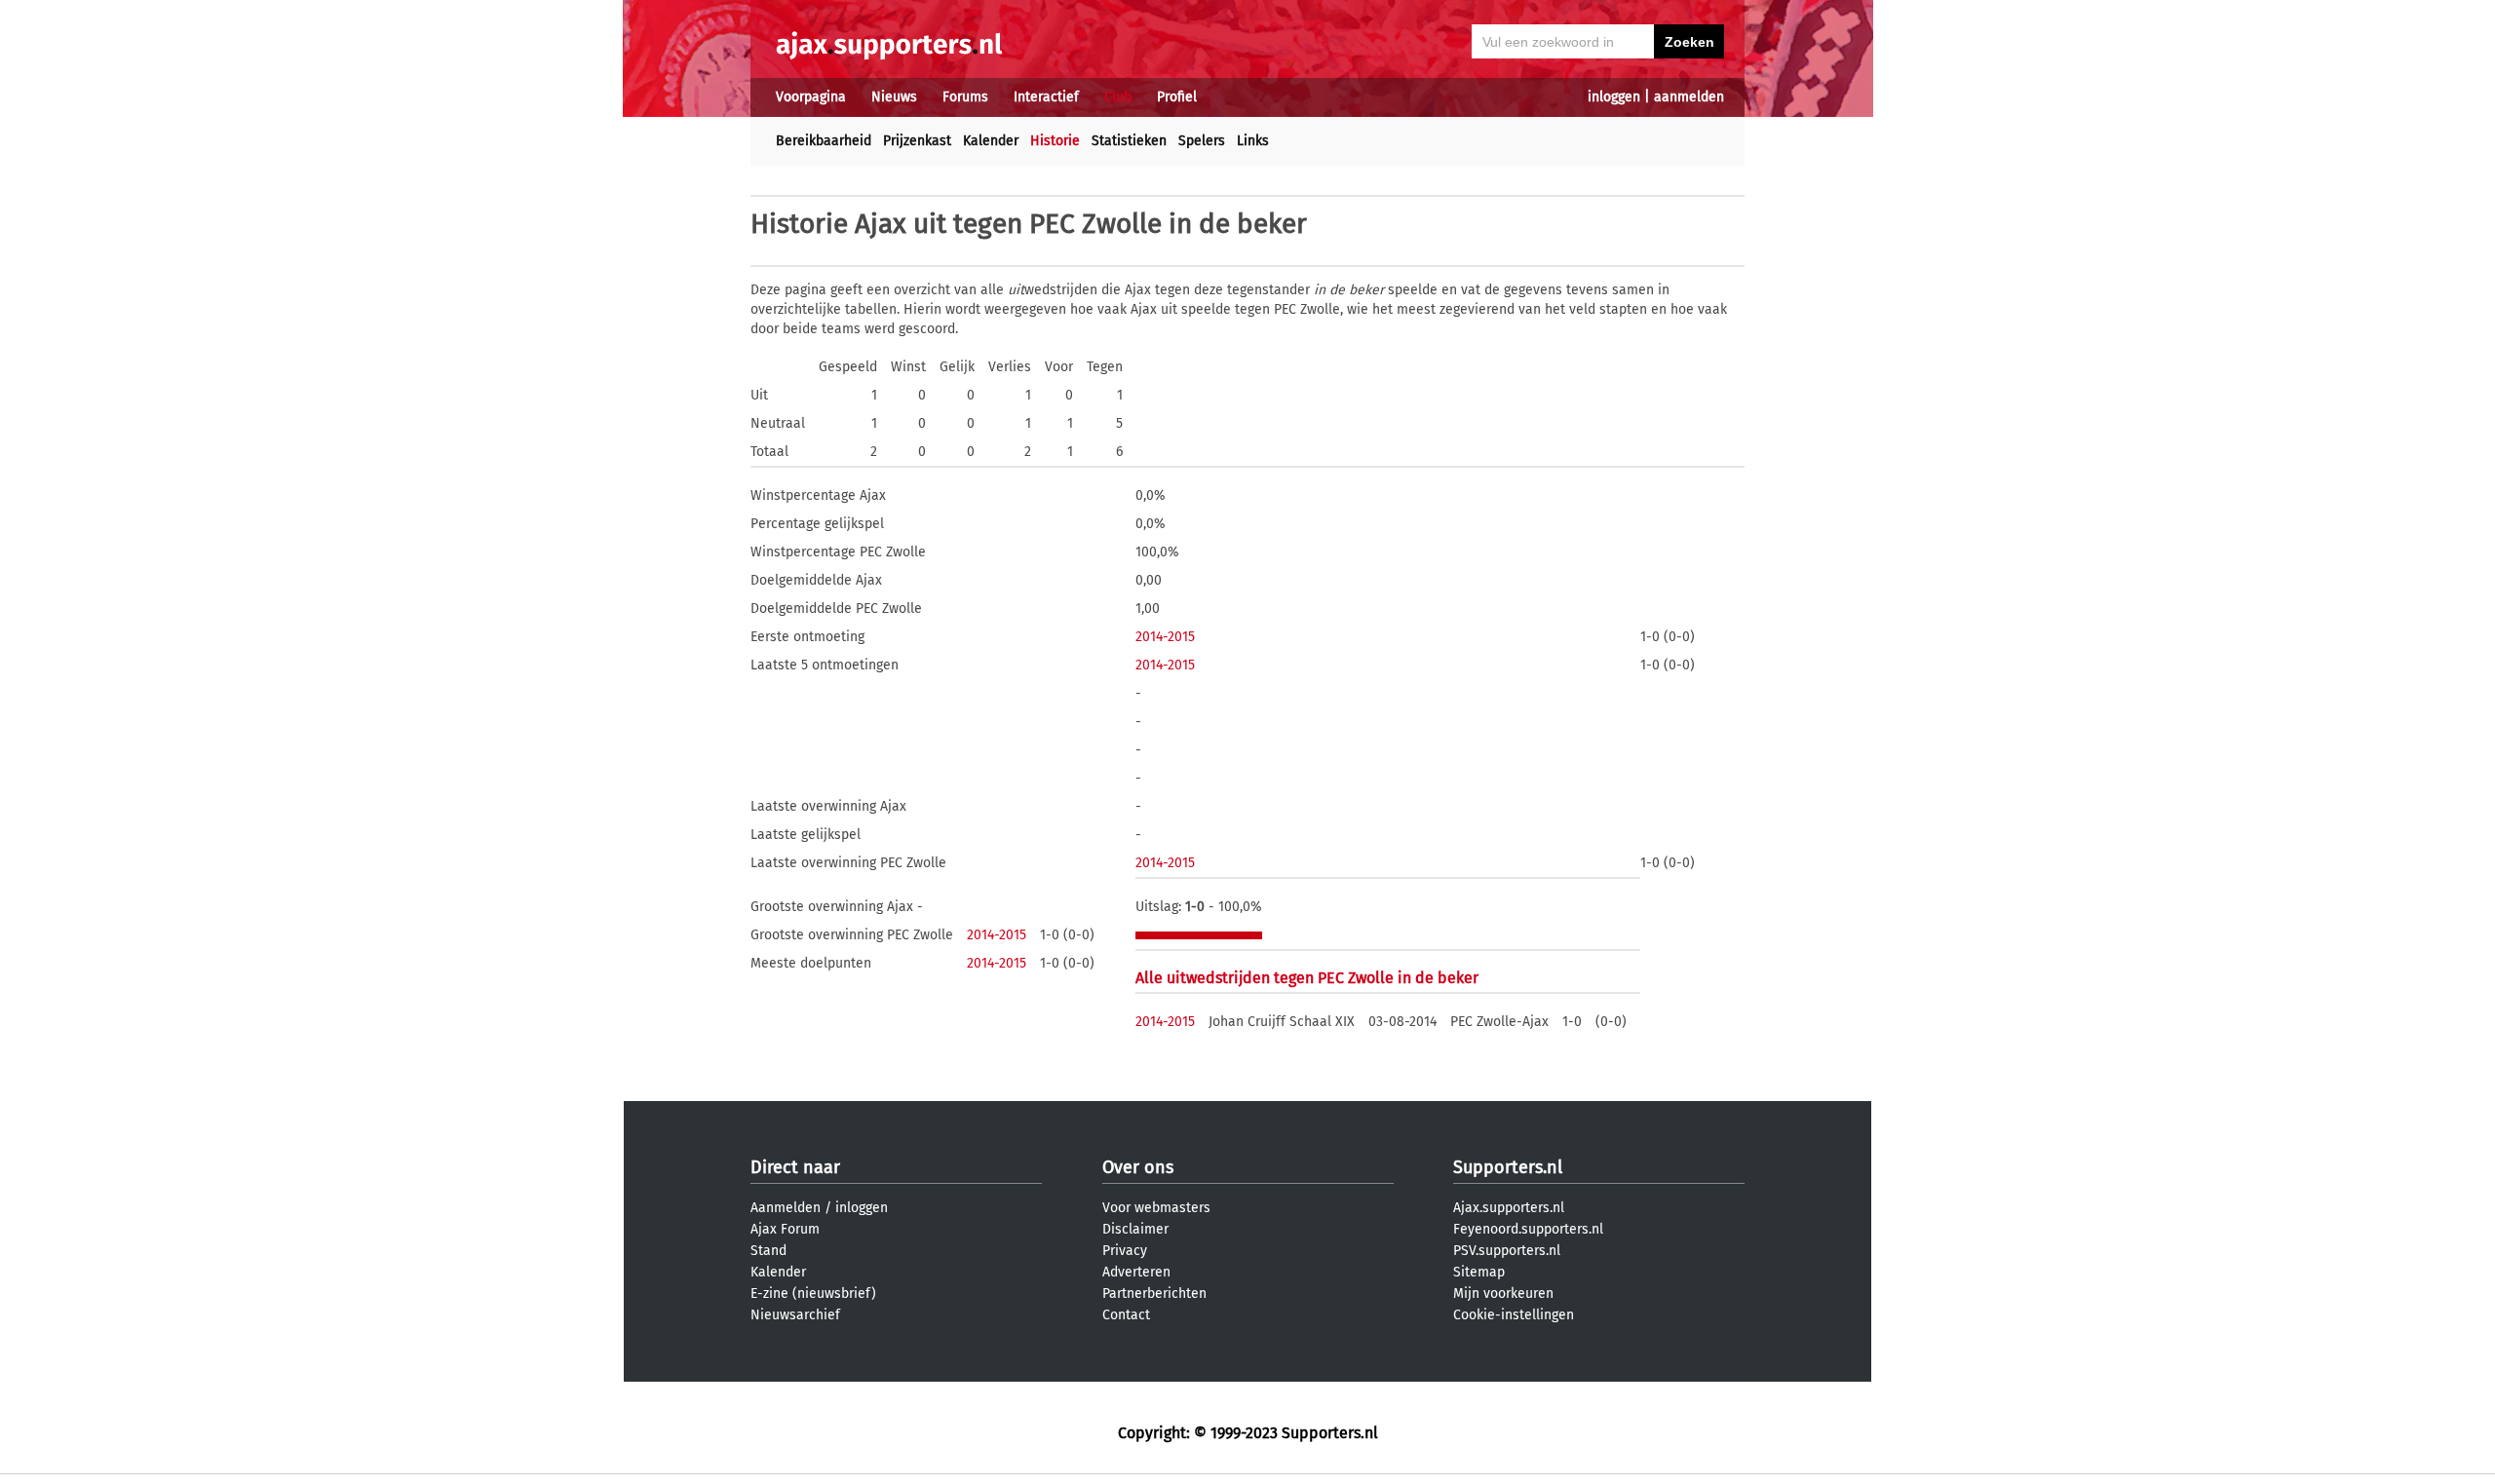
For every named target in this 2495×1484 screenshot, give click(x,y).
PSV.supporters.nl (1507, 1251)
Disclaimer (1135, 1229)
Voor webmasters (1156, 1208)
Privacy (1125, 1251)
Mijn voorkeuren (1503, 1294)
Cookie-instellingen (1514, 1315)
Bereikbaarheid (824, 141)
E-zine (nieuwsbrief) (813, 1294)
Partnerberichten (1154, 1294)
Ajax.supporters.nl (1509, 1208)
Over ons (1138, 1167)
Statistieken (1129, 141)
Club (1118, 97)
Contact (1126, 1315)
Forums (965, 97)
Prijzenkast (917, 141)
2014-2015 (1165, 637)
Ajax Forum (785, 1229)
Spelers (1202, 141)
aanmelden (1689, 97)
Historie (1055, 141)
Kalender (991, 141)
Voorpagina (811, 97)
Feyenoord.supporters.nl (1528, 1229)
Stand (768, 1251)
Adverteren (1136, 1272)
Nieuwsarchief (795, 1315)
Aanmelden (786, 1208)
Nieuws (894, 97)
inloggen (1614, 97)
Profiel (1177, 97)
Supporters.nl (1508, 1167)
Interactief (1046, 97)
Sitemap (1479, 1272)
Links (1253, 141)
